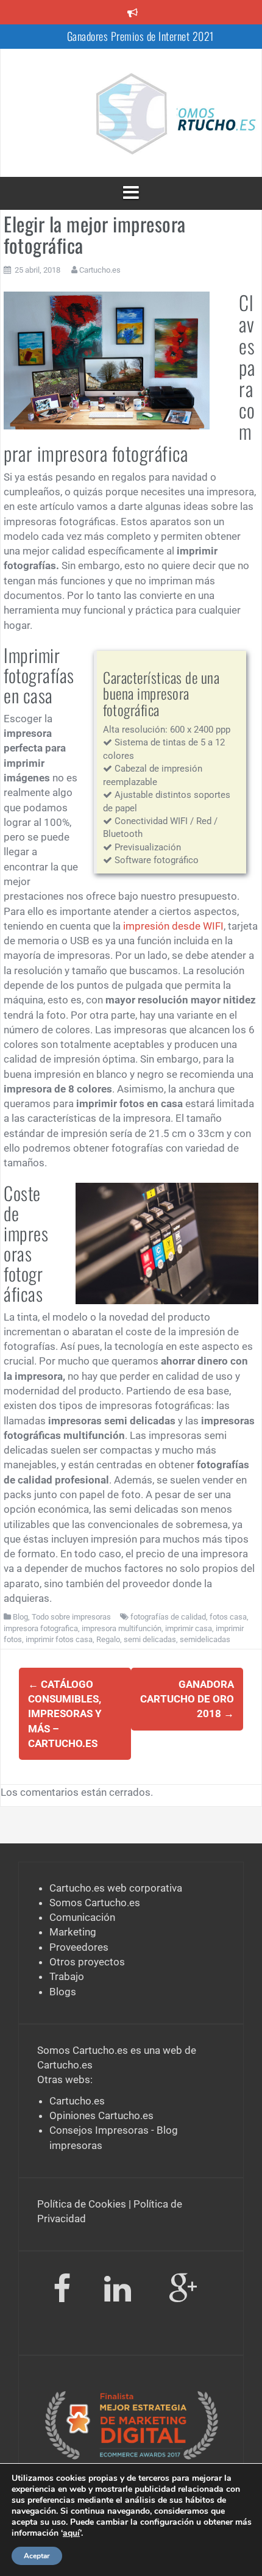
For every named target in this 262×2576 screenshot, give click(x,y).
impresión (146, 926)
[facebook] (62, 2291)
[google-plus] (183, 2291)
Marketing (73, 1932)
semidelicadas (205, 1639)
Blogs (63, 1992)
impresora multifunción (122, 1628)
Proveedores (79, 1947)
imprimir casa (189, 1628)
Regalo (108, 1639)
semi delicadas (150, 1639)
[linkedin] (120, 2291)
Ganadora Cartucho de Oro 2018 (187, 1699)
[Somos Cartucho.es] (131, 112)
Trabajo (67, 1976)
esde (189, 926)
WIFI (212, 926)
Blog (20, 1617)
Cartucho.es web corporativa (116, 1888)
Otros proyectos (87, 1962)
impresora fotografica (41, 1628)
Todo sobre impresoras (71, 1617)
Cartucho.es (100, 270)
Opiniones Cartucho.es (101, 2115)
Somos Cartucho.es (95, 1903)
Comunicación (82, 1917)
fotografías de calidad (168, 1617)
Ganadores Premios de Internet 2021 (140, 36)
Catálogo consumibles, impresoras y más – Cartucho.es (65, 1714)
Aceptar (37, 2556)
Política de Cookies (82, 2204)
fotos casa (228, 1617)
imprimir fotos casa (59, 1639)
